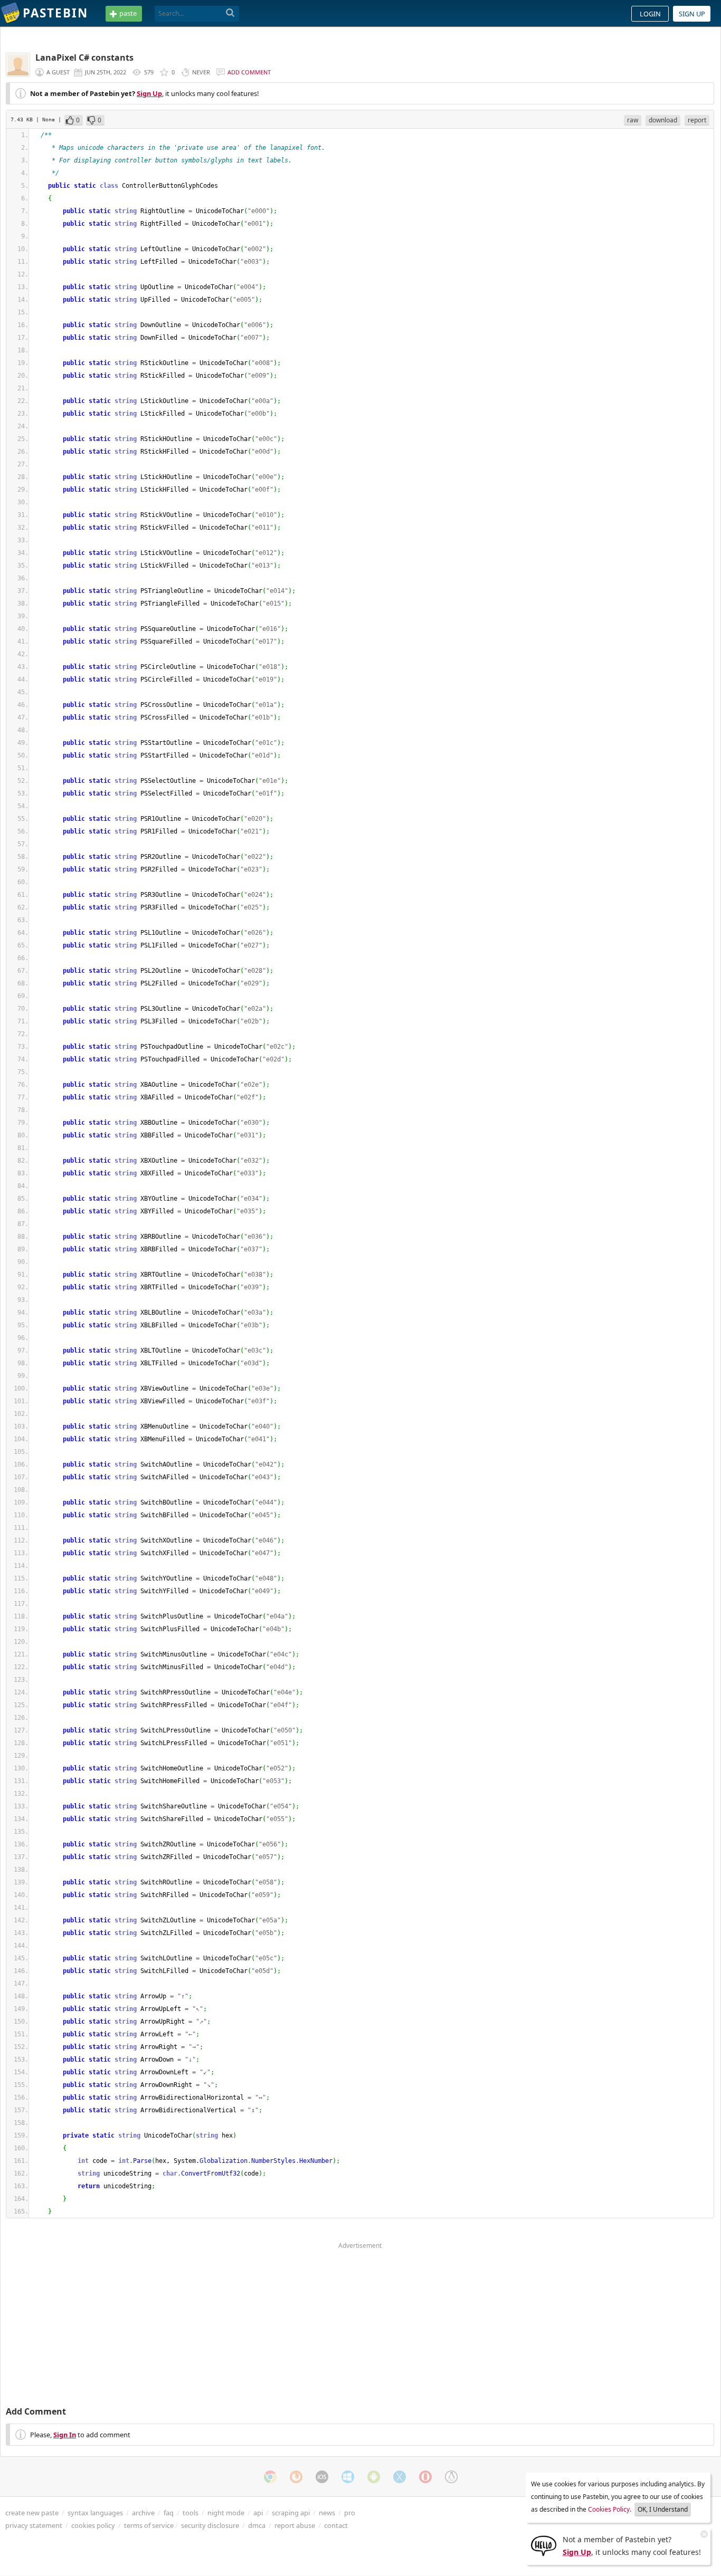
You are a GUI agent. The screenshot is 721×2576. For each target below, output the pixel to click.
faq (169, 2513)
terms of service (149, 2525)
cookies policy (93, 2525)
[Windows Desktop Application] (348, 2477)
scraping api (291, 2513)
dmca (257, 2525)
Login (650, 14)
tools (191, 2513)
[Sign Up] (544, 2545)
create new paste (32, 2513)
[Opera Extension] (425, 2477)
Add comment (249, 72)
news (327, 2513)
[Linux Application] (451, 2477)
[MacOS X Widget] (400, 2477)
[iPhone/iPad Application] (322, 2477)
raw (633, 120)
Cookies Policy (609, 2509)
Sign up (692, 14)
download (663, 120)
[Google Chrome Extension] (270, 2477)
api (258, 2513)
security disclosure (210, 2525)
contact (336, 2525)
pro (350, 2513)
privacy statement (34, 2525)
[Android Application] (374, 2477)
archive (143, 2513)
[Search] (230, 13)
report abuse (295, 2525)
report (697, 120)
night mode (226, 2513)
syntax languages (95, 2513)
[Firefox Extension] (296, 2477)
